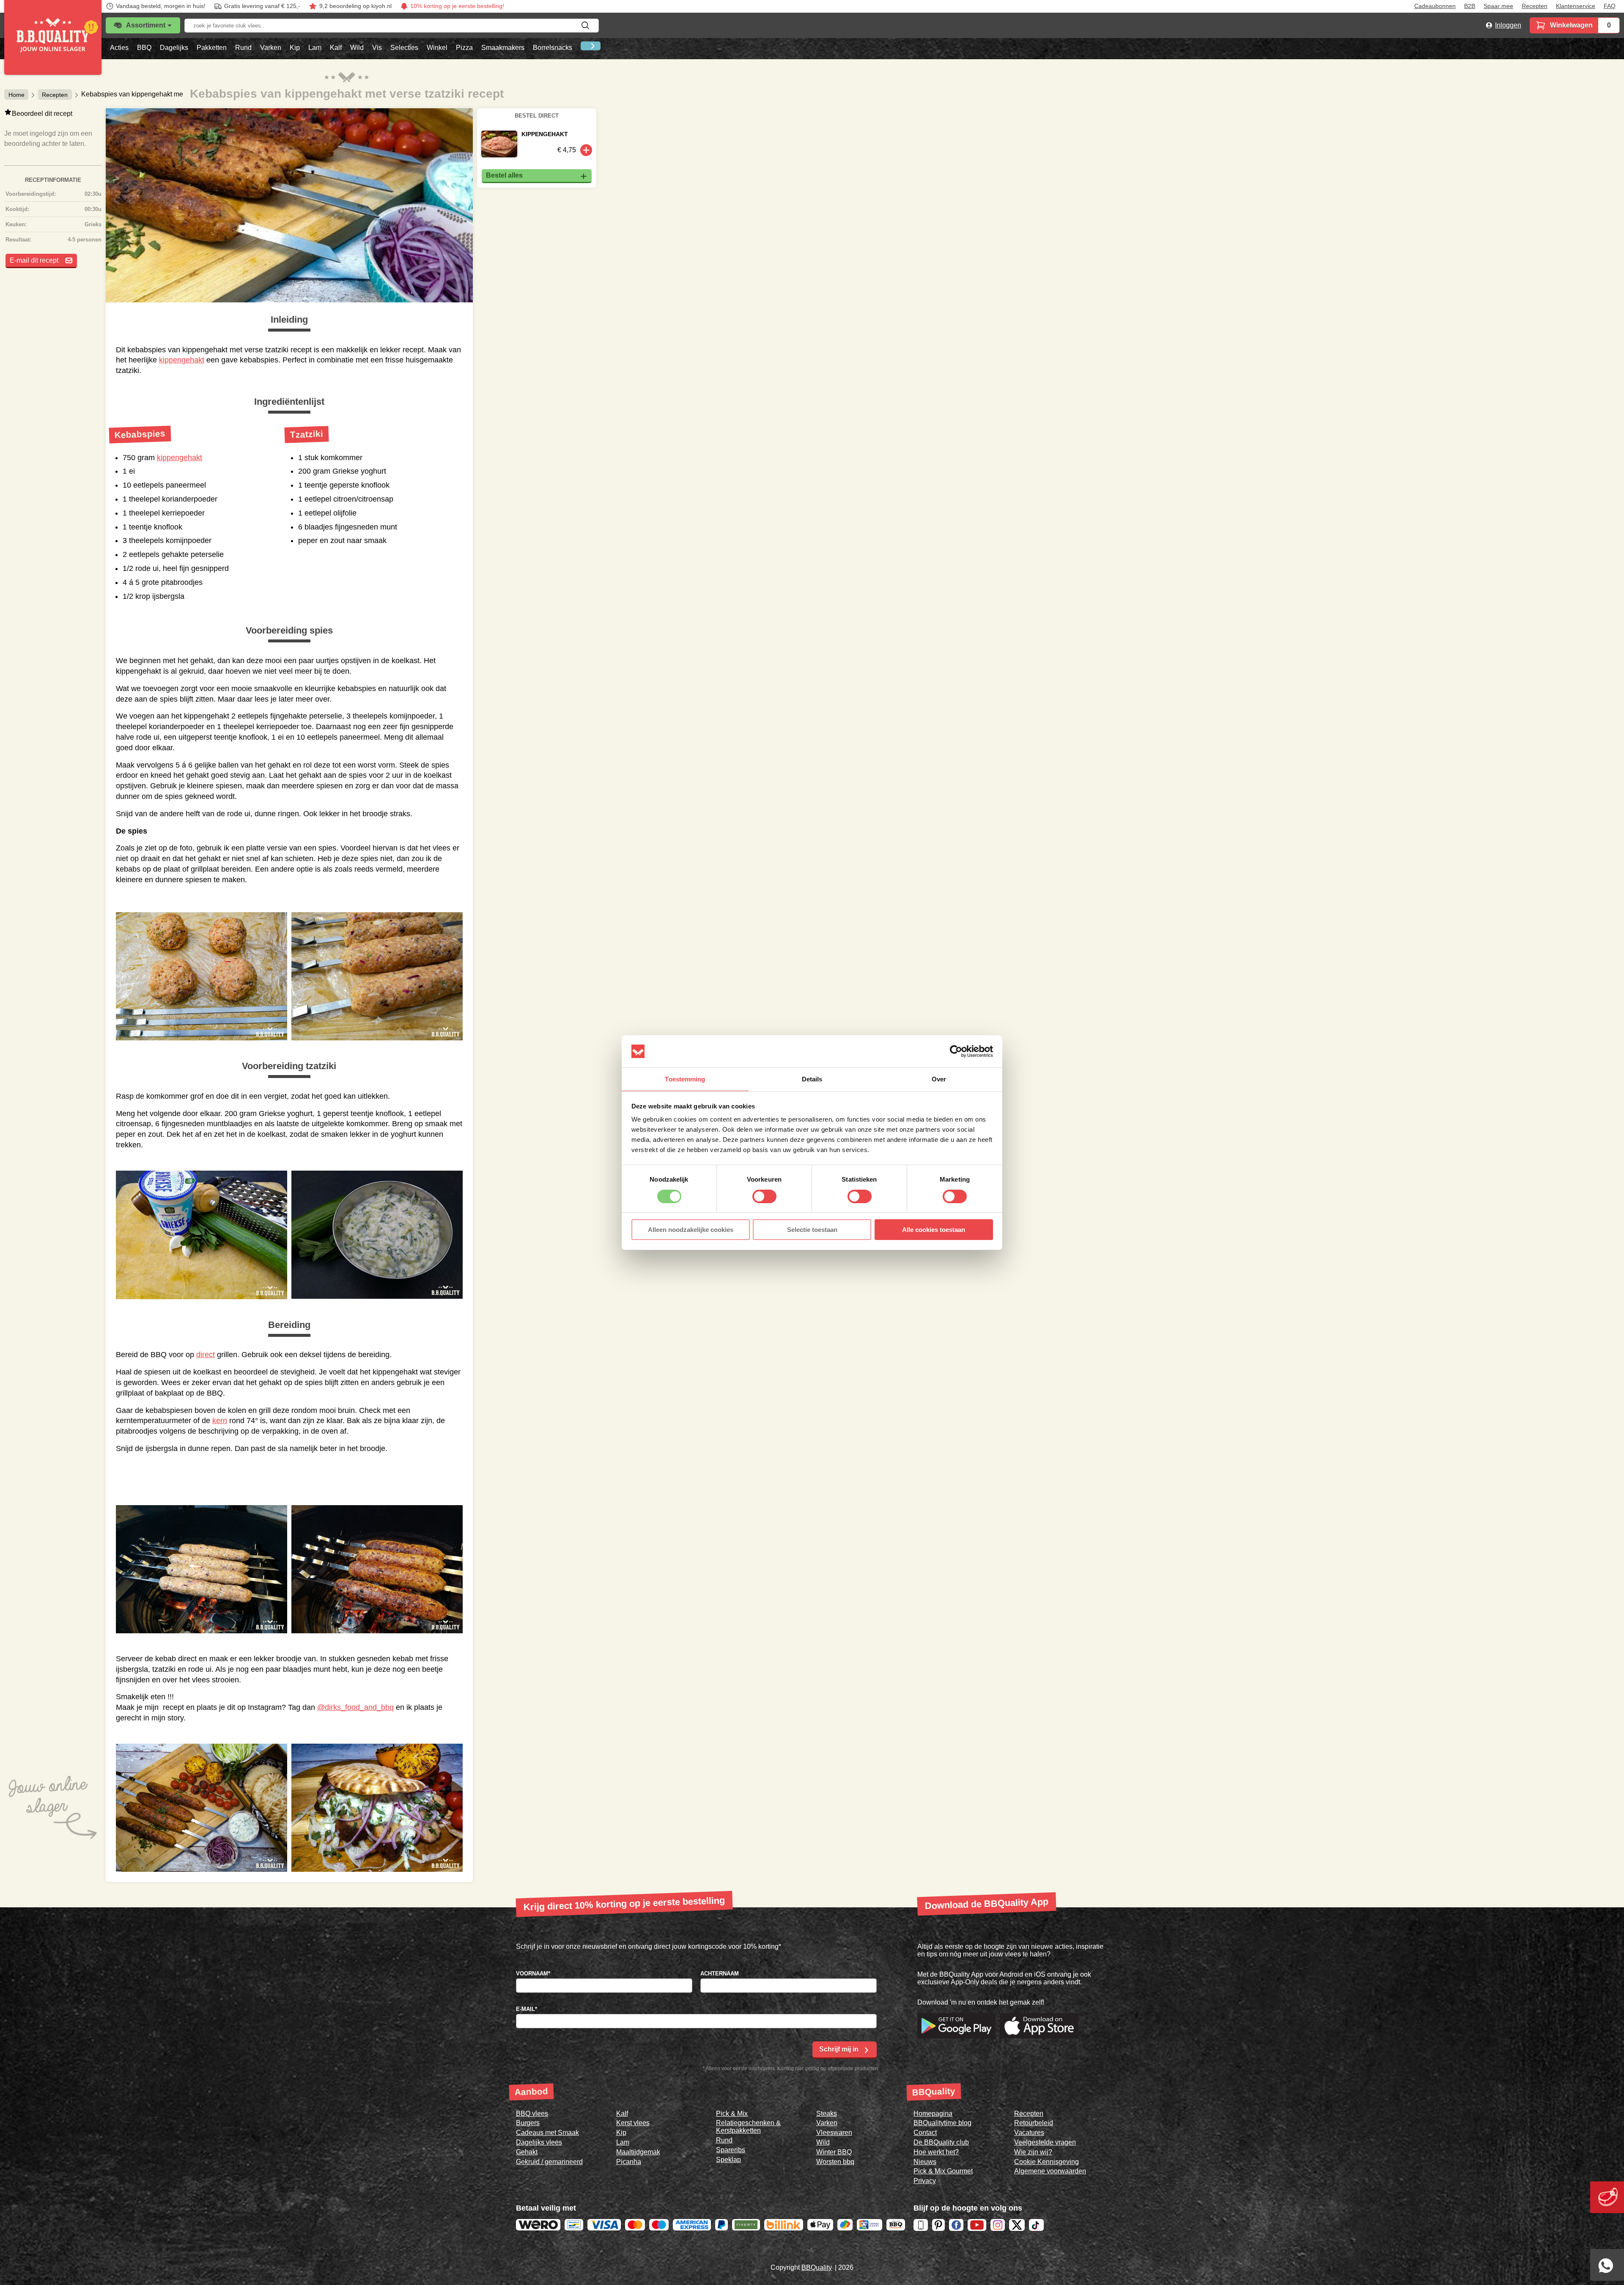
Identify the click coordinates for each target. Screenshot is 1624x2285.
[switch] (764, 1196)
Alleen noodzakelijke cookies (691, 1230)
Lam (315, 48)
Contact (925, 2133)
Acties (119, 48)
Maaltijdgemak (638, 2152)
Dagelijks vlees (539, 2142)
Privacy (925, 2181)
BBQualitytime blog (942, 2123)
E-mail (527, 2009)
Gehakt (527, 2152)
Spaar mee (1498, 6)
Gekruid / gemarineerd (549, 2162)
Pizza (464, 48)
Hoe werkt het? (936, 2152)
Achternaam (720, 1974)
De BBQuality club (941, 2142)
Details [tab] (812, 1079)
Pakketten (212, 48)
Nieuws (925, 2162)
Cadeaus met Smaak (547, 2133)
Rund (243, 48)
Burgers (528, 2123)
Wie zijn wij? (1033, 2152)
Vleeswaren (834, 2133)
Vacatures (1029, 2133)
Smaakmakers (503, 48)
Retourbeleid (1034, 2123)
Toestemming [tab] (685, 1079)
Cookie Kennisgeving (1047, 2162)
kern (220, 1421)
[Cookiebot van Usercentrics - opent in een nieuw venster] (956, 1051)
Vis (377, 48)
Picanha (629, 2162)
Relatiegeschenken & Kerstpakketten (748, 2127)
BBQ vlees (532, 2114)
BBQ (144, 48)
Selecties (404, 48)
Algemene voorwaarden (1050, 2171)
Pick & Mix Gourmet (943, 2171)
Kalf (336, 48)
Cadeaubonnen (1435, 6)
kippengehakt (182, 360)
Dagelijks (174, 48)
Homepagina (933, 2114)
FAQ (1610, 6)
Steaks (827, 2114)
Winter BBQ (834, 2152)
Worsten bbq (835, 2162)
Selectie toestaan (812, 1230)
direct (206, 1355)
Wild (357, 48)
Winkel (437, 48)
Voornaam (533, 1974)
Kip (295, 48)
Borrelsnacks (553, 48)
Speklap (728, 2160)
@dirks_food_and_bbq (355, 1707)
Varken (271, 48)
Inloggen (1508, 25)
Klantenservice (1576, 6)
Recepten (1535, 6)
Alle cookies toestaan (934, 1230)
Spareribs (731, 2150)
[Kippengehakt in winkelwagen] (586, 150)
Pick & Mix (732, 2114)
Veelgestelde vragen (1045, 2142)
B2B (1470, 6)
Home (16, 94)
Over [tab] (939, 1079)
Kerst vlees (633, 2123)
